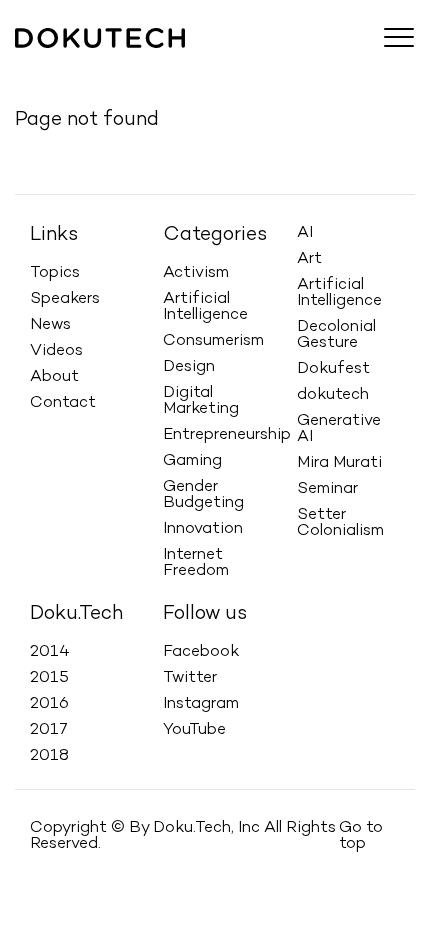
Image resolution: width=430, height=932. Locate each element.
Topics (48, 66)
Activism (196, 273)
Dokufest (333, 369)
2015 (49, 678)
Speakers (124, 66)
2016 (49, 704)
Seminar (327, 489)
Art (309, 259)
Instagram (201, 704)
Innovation (203, 529)
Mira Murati (339, 463)
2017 (49, 730)
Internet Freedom (196, 563)
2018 (49, 756)
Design (189, 367)
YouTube (194, 730)
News (196, 66)
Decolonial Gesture (336, 335)
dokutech (333, 395)
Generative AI (339, 429)
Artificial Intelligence (205, 307)
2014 (50, 652)
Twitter (190, 678)
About (324, 66)
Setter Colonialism (340, 523)
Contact (63, 403)
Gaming (192, 461)
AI (305, 233)
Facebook (201, 652)
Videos (259, 66)
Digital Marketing (201, 401)
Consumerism (213, 341)
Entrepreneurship (227, 435)
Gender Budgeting (203, 495)
